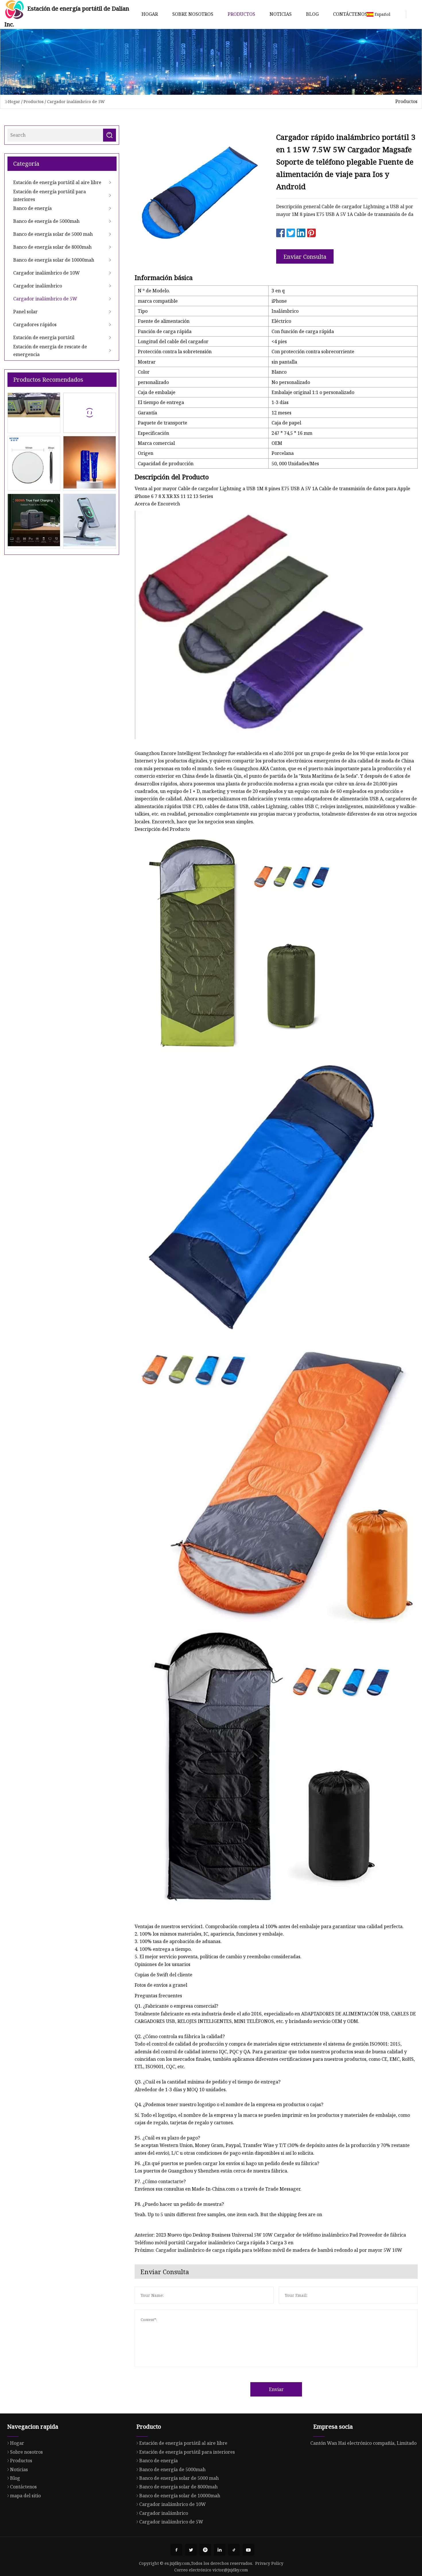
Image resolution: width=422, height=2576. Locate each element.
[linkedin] (220, 2550)
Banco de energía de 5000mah (46, 221)
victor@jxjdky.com (230, 2570)
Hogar (150, 14)
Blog (312, 14)
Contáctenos (350, 14)
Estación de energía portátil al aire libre (57, 182)
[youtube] (248, 2550)
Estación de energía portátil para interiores (50, 195)
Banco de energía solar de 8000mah (52, 247)
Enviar (276, 2389)
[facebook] (177, 2550)
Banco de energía (32, 208)
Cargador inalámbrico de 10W (47, 273)
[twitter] (191, 2550)
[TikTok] (234, 2550)
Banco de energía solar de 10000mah (54, 260)
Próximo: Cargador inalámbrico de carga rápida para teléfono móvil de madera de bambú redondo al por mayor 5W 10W (268, 2250)
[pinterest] (205, 2550)
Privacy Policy (269, 2563)
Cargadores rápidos (35, 325)
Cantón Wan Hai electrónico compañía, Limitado (363, 2443)
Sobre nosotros (193, 14)
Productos (241, 14)
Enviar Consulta (305, 257)
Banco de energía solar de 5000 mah (53, 234)
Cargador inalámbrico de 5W (76, 102)
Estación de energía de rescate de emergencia (50, 350)
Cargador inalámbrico (38, 286)
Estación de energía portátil (44, 337)
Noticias (281, 14)
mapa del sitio (25, 2496)
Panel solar (25, 312)
